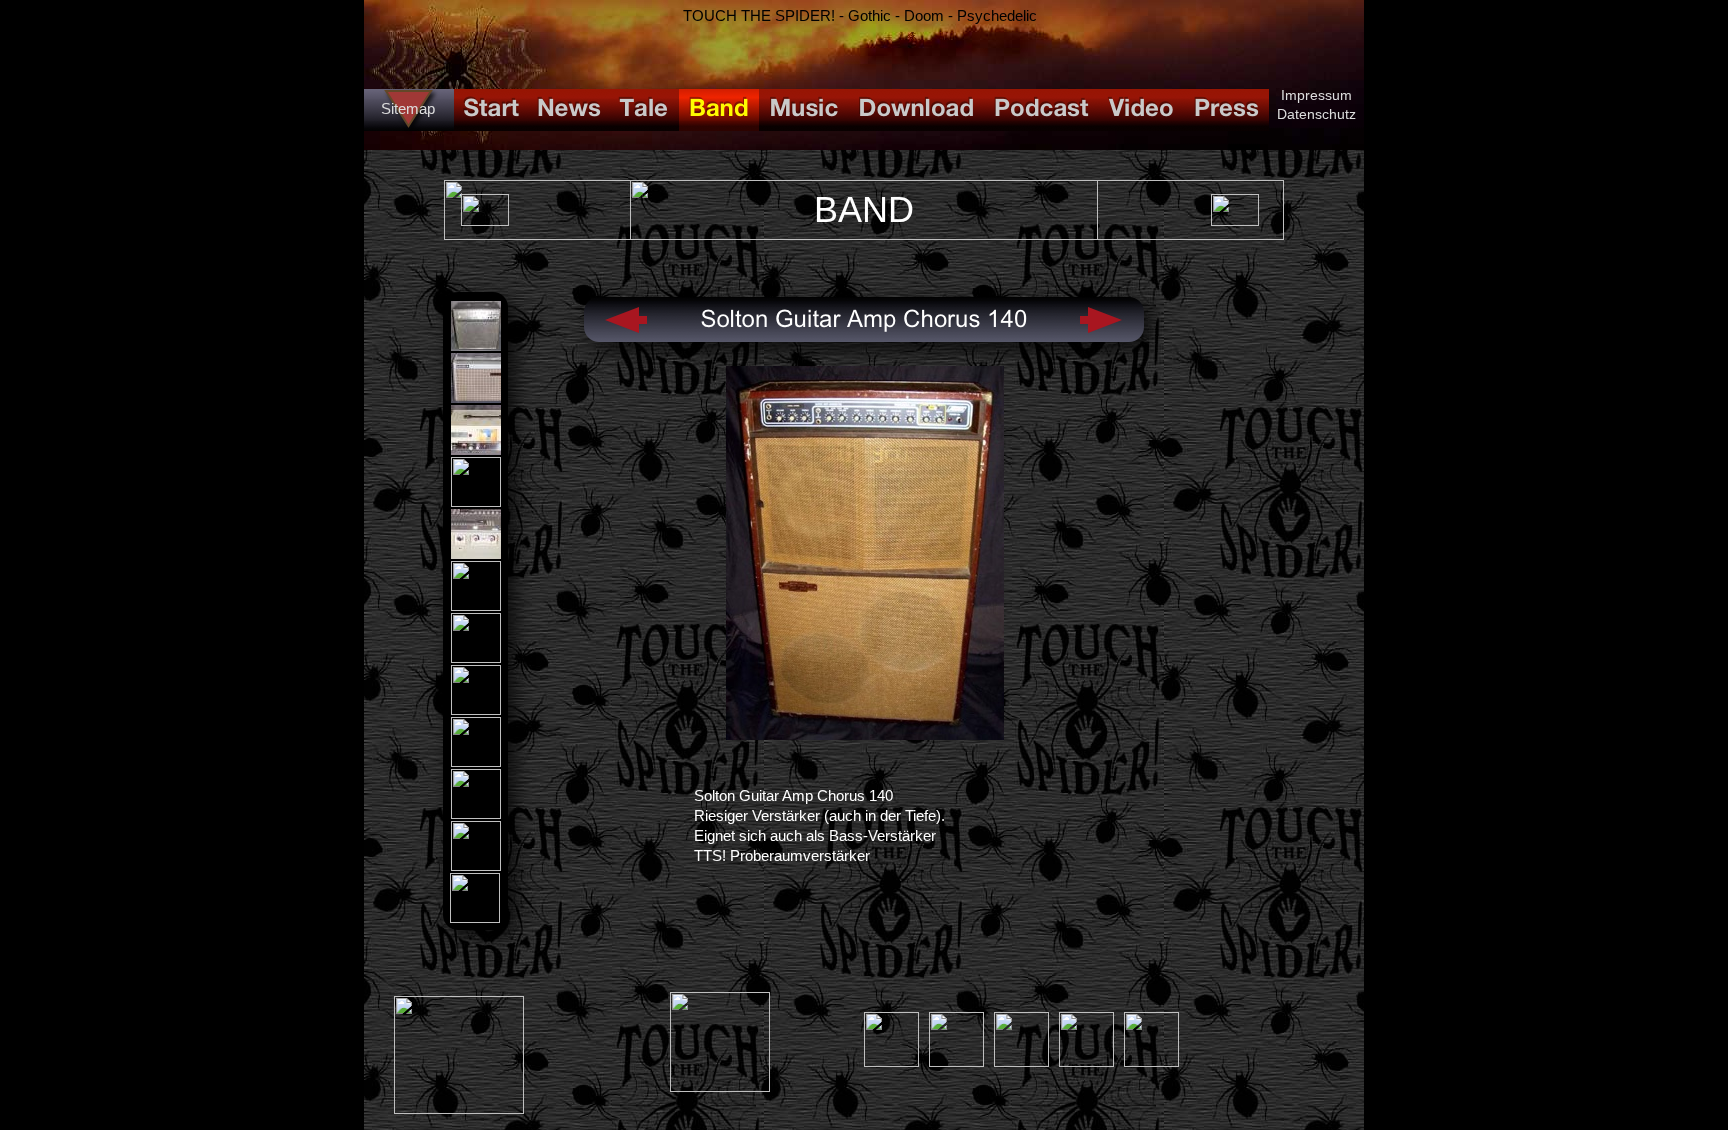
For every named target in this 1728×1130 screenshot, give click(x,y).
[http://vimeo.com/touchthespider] (1021, 1061)
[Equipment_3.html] (476, 449)
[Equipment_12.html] (475, 917)
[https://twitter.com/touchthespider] (1086, 1061)
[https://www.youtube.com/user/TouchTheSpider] (1151, 1061)
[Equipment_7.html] (476, 657)
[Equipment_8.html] (476, 709)
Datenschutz (1316, 114)
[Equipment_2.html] (476, 397)
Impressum (1316, 95)
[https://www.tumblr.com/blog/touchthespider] (956, 1061)
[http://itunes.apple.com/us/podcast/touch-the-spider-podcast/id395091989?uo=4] (720, 1086)
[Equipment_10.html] (476, 813)
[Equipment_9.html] (476, 761)
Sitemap (408, 108)
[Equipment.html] (476, 345)
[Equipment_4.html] (476, 501)
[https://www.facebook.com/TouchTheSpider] (891, 1061)
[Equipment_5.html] (476, 553)
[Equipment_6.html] (476, 605)
